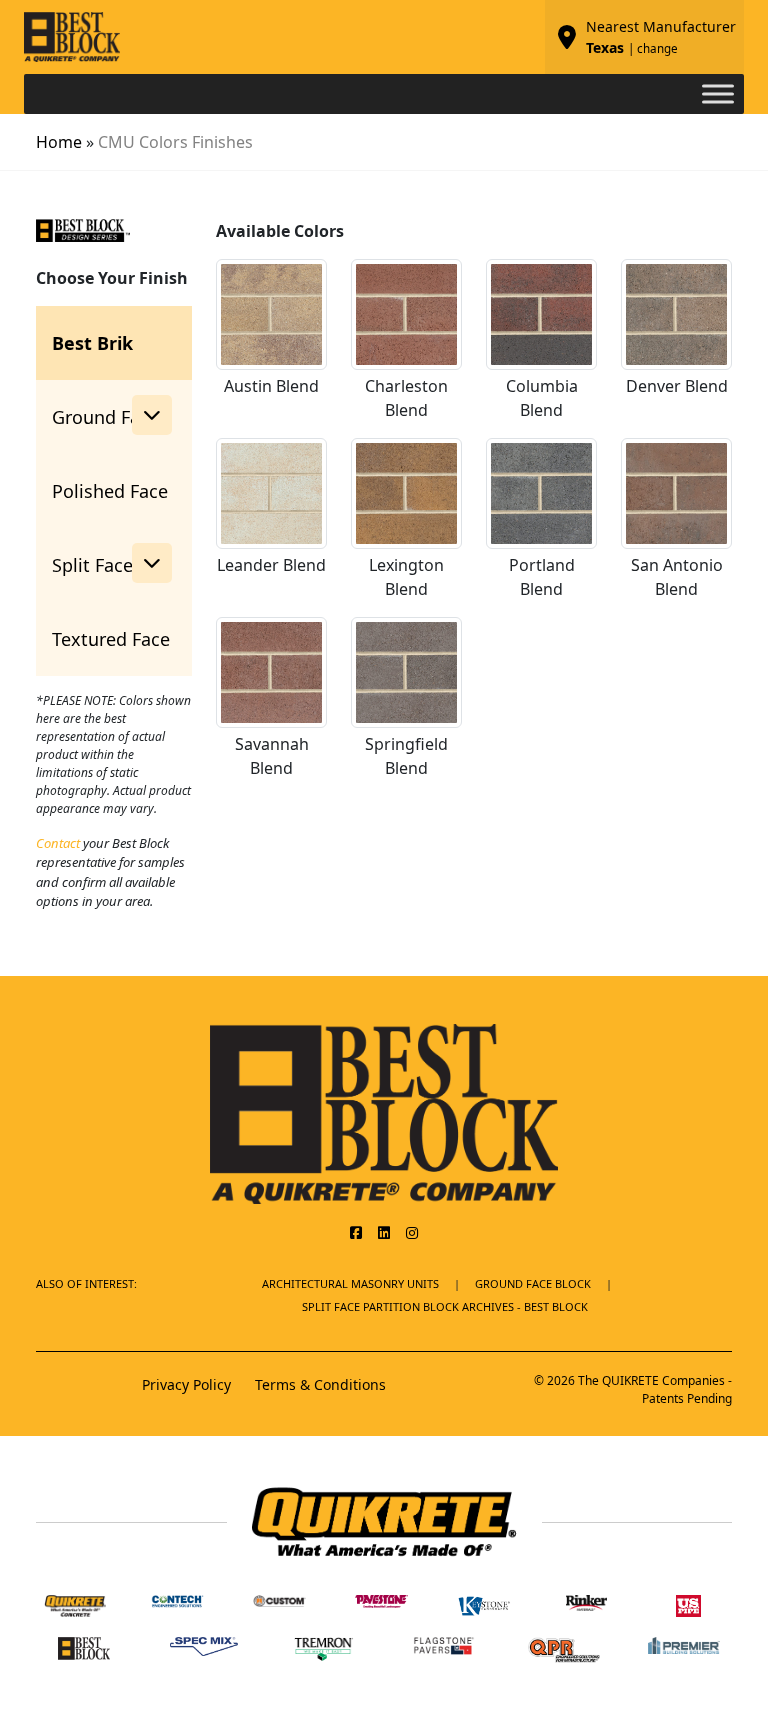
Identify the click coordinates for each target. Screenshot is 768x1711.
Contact (58, 843)
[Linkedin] (384, 1232)
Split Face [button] (92, 565)
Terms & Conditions (320, 1384)
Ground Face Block (533, 1283)
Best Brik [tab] (92, 343)
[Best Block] (384, 1112)
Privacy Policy (186, 1384)
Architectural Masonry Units (350, 1283)
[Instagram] (412, 1232)
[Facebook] (356, 1232)
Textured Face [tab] (111, 639)
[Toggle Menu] (718, 93)
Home (59, 142)
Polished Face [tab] (110, 491)
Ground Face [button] (105, 417)
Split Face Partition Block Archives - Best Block (445, 1306)
